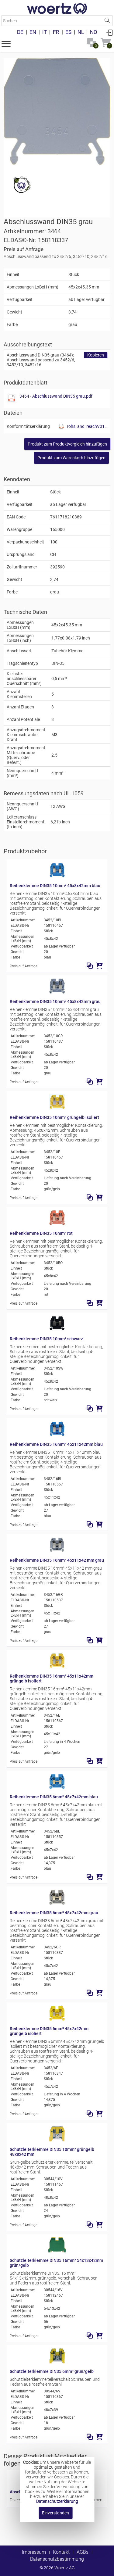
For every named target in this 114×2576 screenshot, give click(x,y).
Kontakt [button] (61, 2552)
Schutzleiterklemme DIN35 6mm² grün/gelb (52, 2371)
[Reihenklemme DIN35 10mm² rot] (57, 1224)
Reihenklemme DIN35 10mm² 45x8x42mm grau (55, 1001)
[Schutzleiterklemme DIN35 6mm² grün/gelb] (57, 2362)
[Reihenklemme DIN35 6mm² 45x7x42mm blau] (57, 1787)
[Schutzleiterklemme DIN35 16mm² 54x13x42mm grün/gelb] (57, 2251)
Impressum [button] (34, 2552)
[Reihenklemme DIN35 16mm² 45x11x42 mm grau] (57, 1551)
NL (81, 32)
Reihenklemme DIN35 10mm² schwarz (46, 1339)
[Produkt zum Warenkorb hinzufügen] (99, 966)
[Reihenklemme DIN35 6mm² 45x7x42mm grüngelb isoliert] (57, 2019)
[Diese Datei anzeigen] (12, 399)
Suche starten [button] (107, 21)
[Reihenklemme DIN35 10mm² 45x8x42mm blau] (57, 876)
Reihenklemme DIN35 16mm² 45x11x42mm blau (56, 1444)
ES (68, 32)
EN (33, 32)
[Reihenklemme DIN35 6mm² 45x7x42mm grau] (57, 1903)
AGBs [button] (83, 2552)
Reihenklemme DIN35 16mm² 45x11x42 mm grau (57, 1560)
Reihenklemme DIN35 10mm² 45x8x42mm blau (55, 886)
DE (20, 32)
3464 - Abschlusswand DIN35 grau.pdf (56, 396)
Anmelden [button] (109, 32)
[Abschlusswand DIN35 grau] (57, 111)
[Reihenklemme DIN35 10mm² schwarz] (57, 1329)
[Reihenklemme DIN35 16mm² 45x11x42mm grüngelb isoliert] (57, 1667)
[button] (6, 43)
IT (45, 32)
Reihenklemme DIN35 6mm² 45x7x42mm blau (54, 1797)
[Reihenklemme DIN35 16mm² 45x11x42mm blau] (57, 1435)
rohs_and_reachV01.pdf (87, 426)
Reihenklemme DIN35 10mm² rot (41, 1233)
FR (56, 32)
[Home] (57, 9)
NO (94, 32)
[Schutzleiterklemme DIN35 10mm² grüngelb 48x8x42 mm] (57, 2140)
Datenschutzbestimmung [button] (57, 2559)
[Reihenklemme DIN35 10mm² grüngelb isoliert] (57, 1108)
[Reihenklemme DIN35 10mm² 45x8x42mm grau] (57, 992)
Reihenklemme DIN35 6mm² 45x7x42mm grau (54, 1913)
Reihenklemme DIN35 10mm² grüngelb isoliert (54, 1117)
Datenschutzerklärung (57, 2501)
